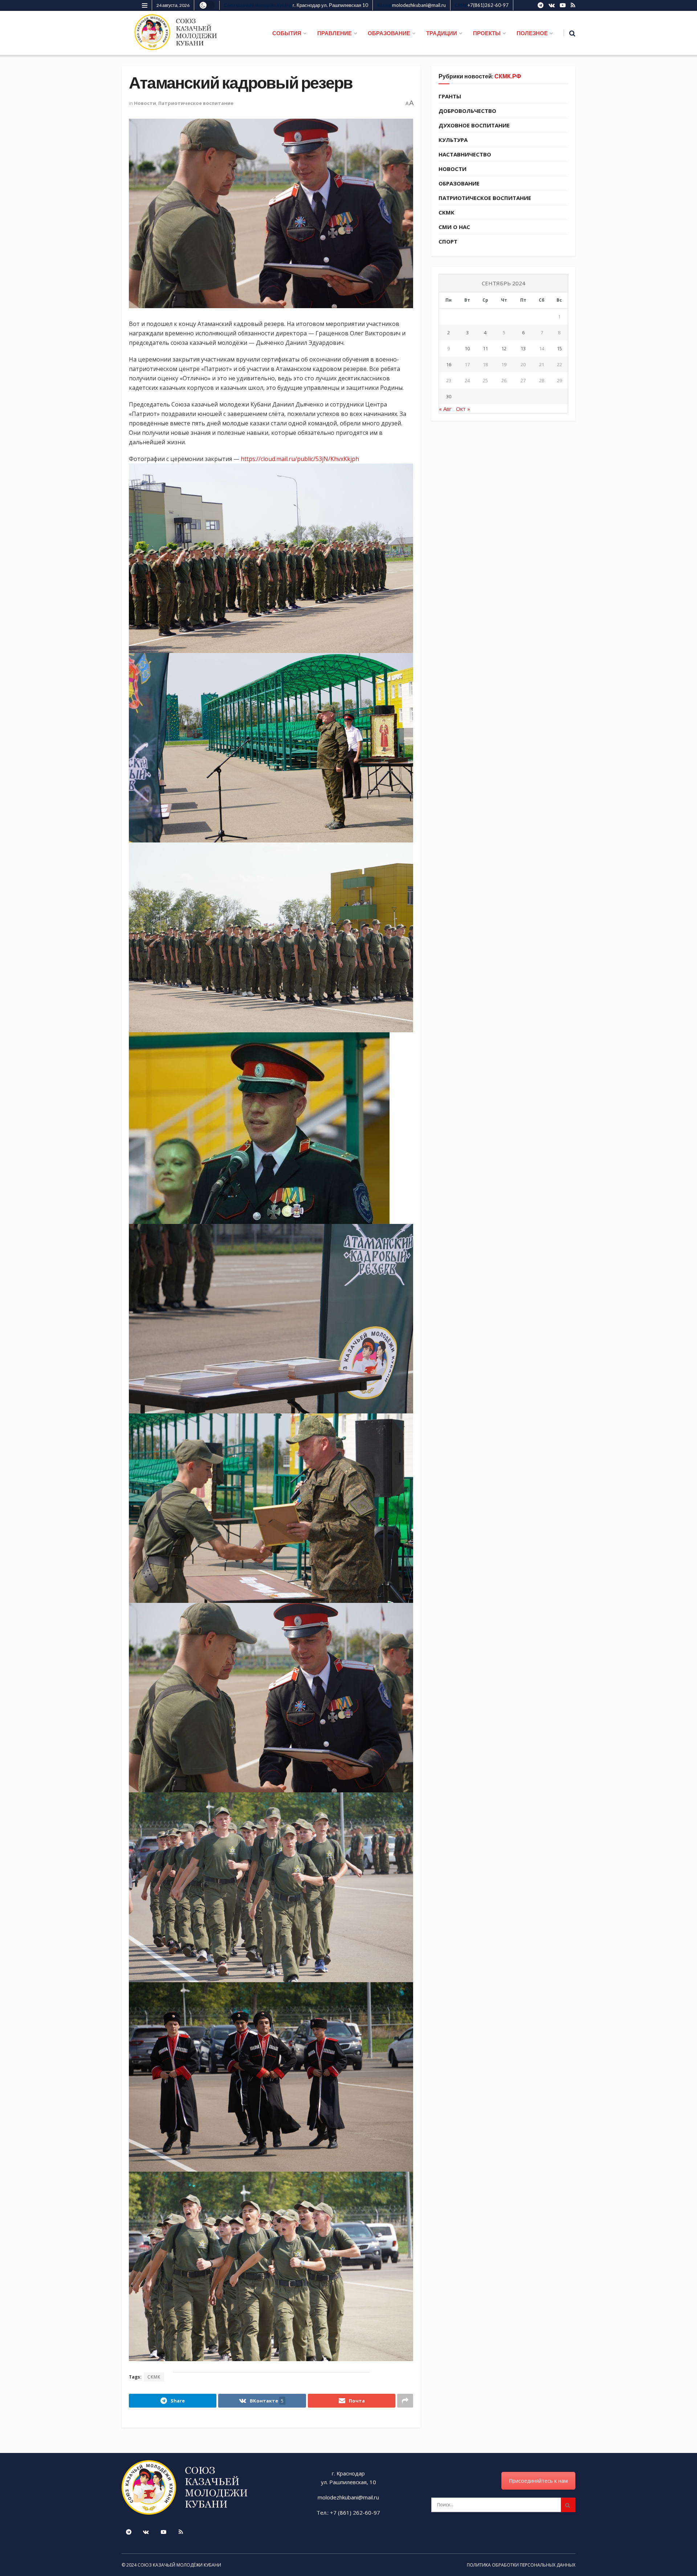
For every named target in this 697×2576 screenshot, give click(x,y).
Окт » (463, 409)
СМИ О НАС (454, 227)
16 (449, 364)
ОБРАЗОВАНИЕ (389, 33)
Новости (145, 103)
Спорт (448, 241)
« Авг (445, 409)
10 (467, 348)
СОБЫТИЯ (287, 33)
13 (523, 348)
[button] (271, 558)
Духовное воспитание (474, 125)
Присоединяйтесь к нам (538, 2481)
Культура (453, 140)
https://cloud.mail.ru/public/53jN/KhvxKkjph (300, 459)
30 (449, 396)
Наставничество (465, 154)
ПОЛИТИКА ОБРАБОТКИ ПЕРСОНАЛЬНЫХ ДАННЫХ (521, 2565)
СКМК (154, 2377)
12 (504, 348)
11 (485, 348)
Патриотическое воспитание (196, 103)
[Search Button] (568, 2505)
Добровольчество (467, 111)
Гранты (450, 96)
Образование (459, 183)
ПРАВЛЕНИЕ (335, 33)
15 (559, 348)
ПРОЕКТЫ (487, 33)
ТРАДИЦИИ (442, 33)
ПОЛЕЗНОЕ (532, 33)
